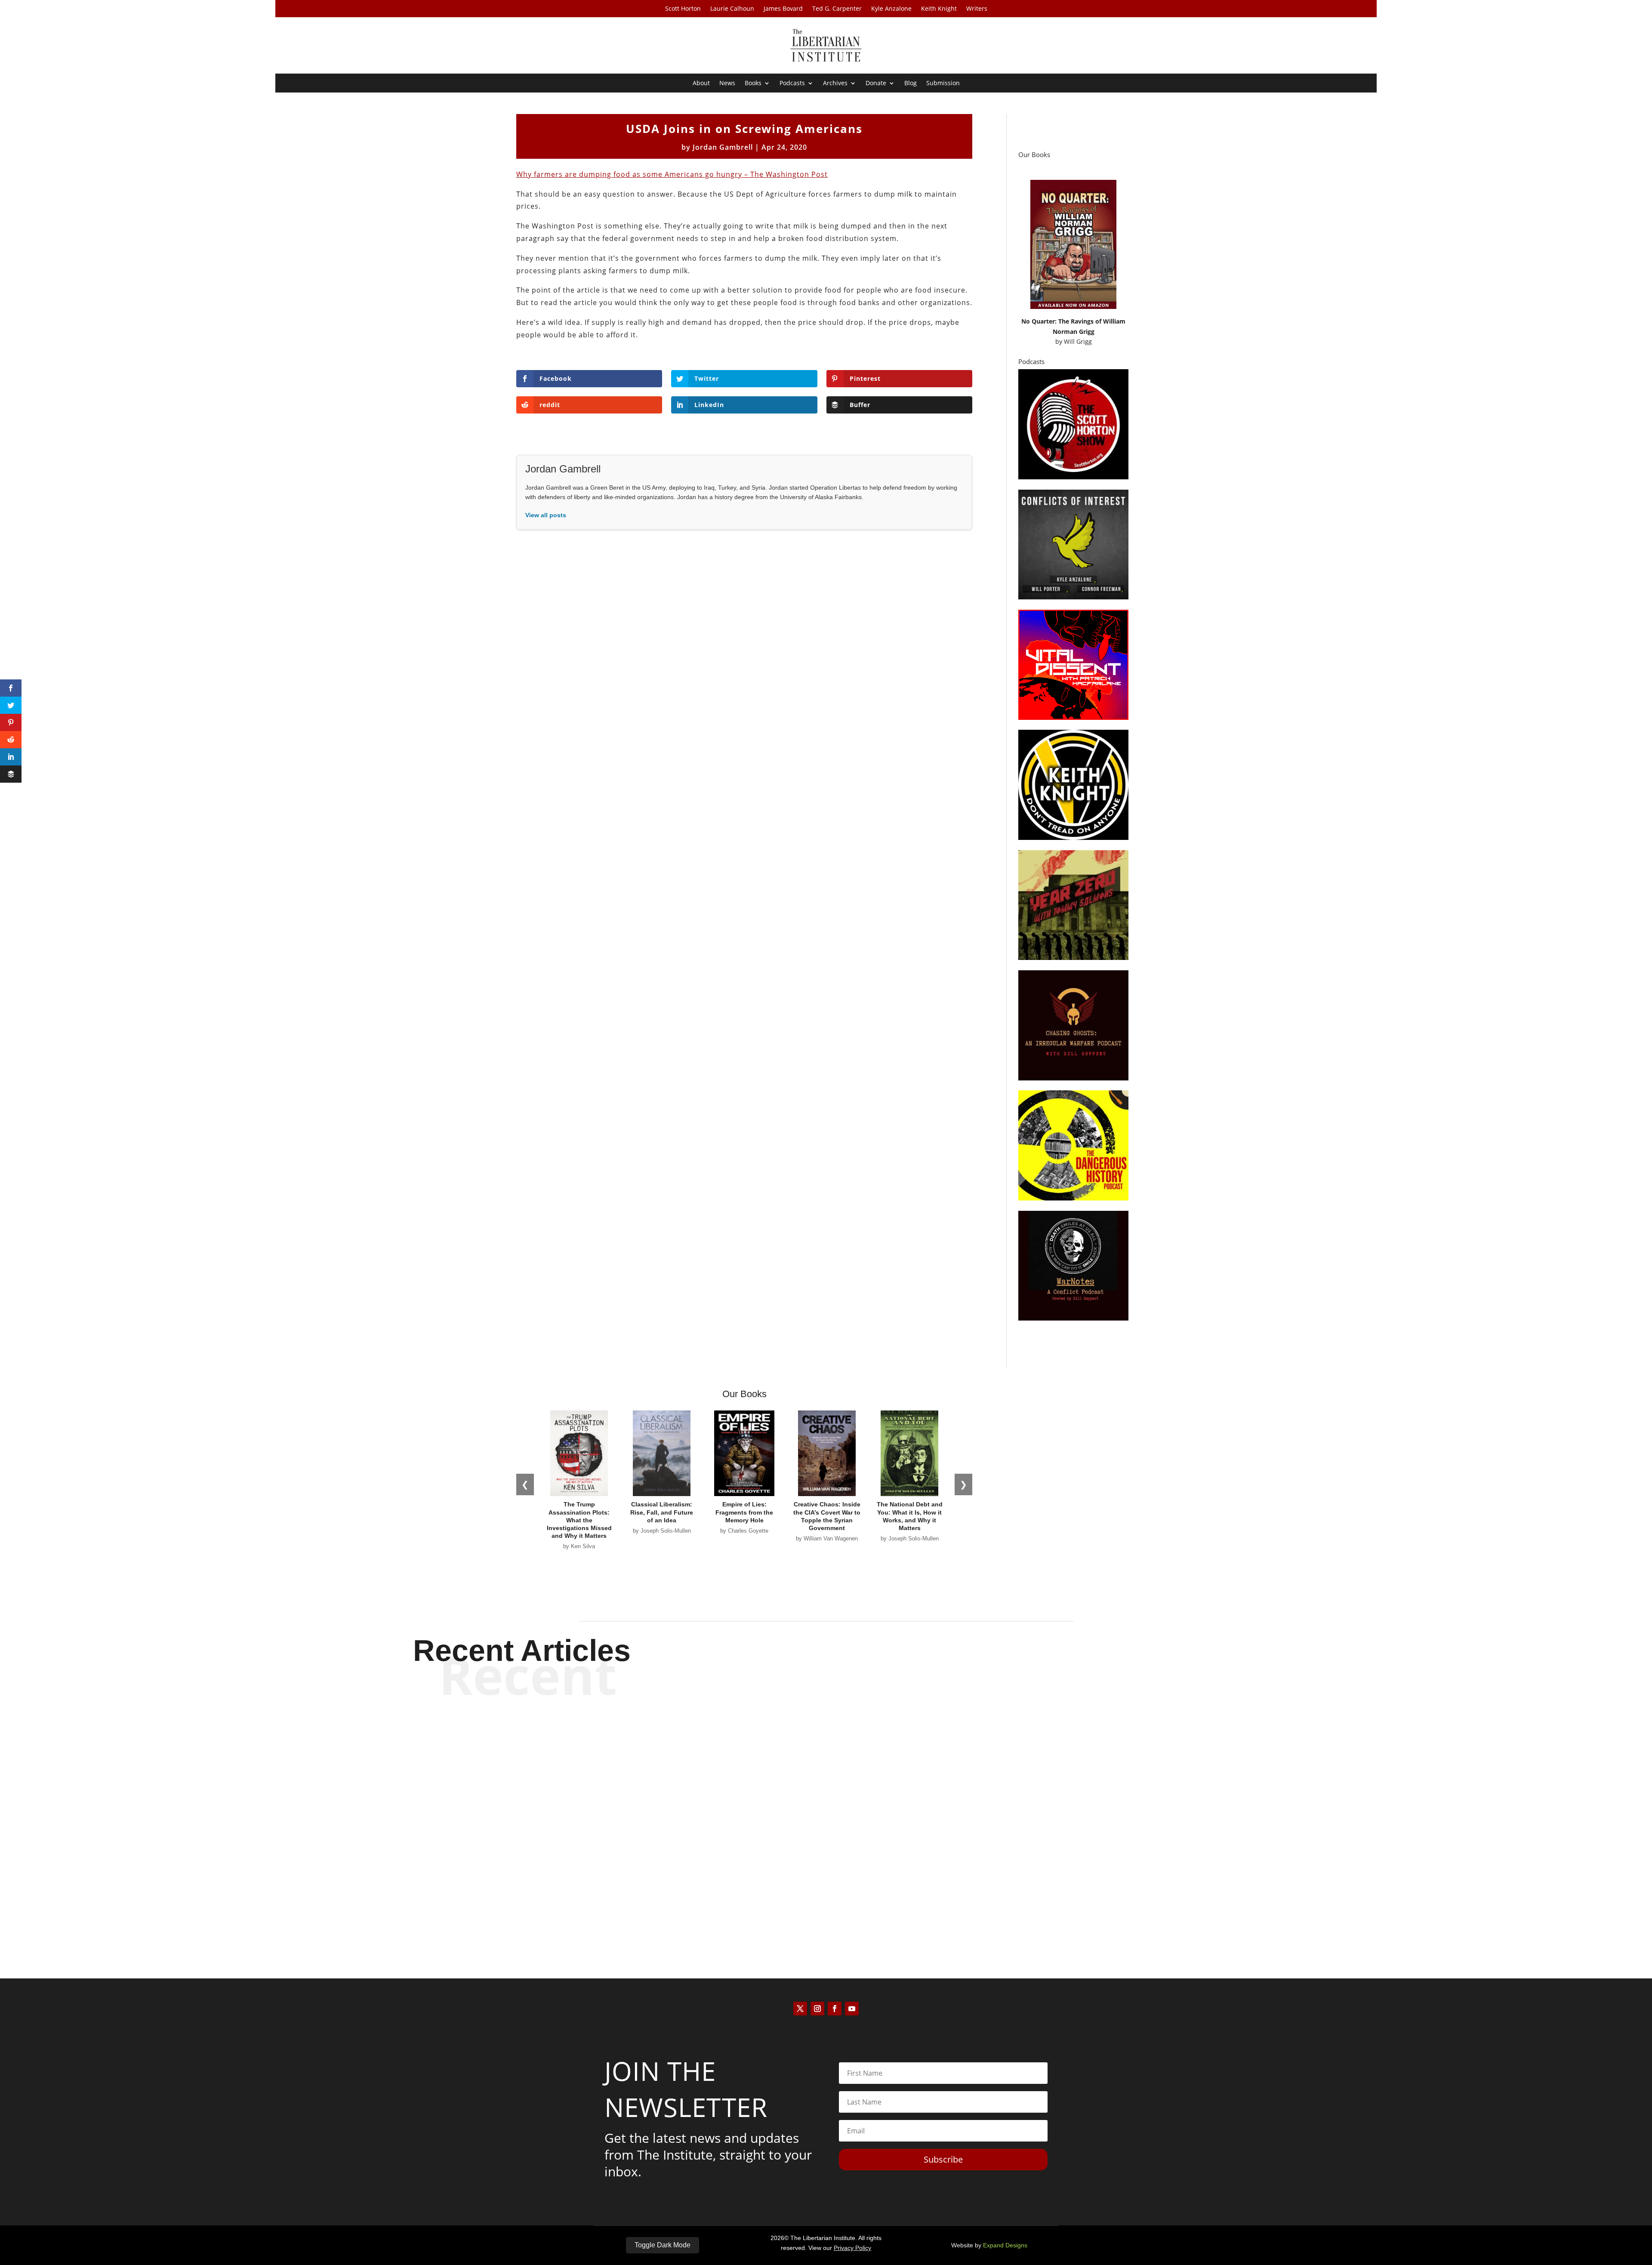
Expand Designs (1005, 2245)
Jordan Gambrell (723, 147)
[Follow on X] (800, 2009)
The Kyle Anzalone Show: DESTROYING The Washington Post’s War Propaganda (826, 1815)
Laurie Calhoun (732, 9)
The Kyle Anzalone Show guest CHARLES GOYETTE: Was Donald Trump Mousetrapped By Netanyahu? (826, 1887)
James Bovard (783, 9)
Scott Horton (683, 9)
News (727, 83)
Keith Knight (939, 9)
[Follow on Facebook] (835, 2009)
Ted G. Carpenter (837, 9)
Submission (943, 83)
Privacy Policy (852, 2248)
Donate (876, 83)
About (701, 83)
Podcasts (792, 83)
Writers (977, 9)
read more (826, 1774)
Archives (835, 83)
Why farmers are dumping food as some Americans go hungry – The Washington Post (672, 174)
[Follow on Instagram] (817, 2009)
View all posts (546, 515)
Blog (911, 83)
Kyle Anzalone (891, 9)
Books (753, 83)
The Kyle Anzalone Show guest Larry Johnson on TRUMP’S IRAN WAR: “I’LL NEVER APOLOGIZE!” (826, 1744)
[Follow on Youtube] (852, 2009)
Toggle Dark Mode (663, 2245)
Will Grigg (1078, 341)
